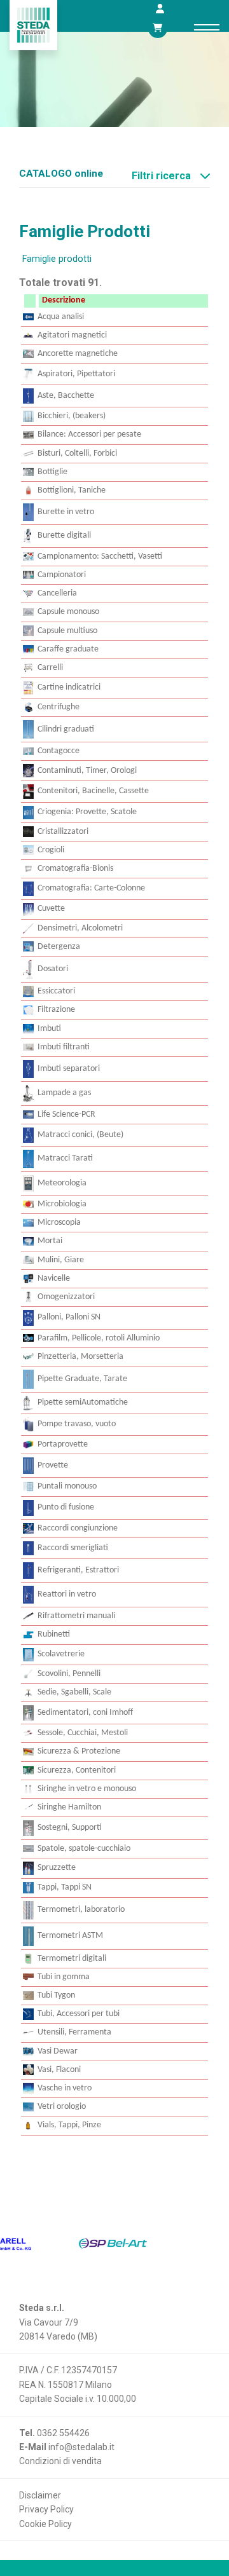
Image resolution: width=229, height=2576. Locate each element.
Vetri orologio (62, 2107)
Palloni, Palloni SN (69, 1317)
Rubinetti (54, 1634)
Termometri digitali (72, 1959)
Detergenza (59, 947)
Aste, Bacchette (66, 396)
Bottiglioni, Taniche (72, 490)
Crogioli (51, 850)
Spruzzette (57, 1868)
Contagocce (59, 751)
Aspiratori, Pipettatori (76, 374)
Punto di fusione (66, 1507)
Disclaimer (40, 2495)
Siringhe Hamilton (69, 1807)
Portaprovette (63, 1444)
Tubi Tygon (56, 1995)
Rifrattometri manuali (76, 1616)
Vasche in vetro (65, 2088)
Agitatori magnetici (72, 335)
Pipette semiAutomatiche (83, 1402)
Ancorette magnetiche (78, 354)
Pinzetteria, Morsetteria (80, 1357)
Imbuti (49, 1029)
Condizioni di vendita (60, 2461)
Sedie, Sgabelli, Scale (74, 1692)
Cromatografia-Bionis (75, 869)
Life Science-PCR (66, 1114)
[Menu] (207, 27)
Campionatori (62, 575)
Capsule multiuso (67, 631)
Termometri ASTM (70, 1936)
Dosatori (53, 969)
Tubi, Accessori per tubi (79, 2014)
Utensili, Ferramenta (74, 2032)
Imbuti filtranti (64, 1047)
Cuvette (51, 909)
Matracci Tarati (65, 1158)
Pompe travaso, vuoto (77, 1424)
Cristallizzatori (63, 832)
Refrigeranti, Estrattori (78, 1570)
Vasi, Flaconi (59, 2070)
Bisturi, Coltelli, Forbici (77, 453)
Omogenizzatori (66, 1297)
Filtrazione (56, 1010)
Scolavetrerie (61, 1654)
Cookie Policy (45, 2524)
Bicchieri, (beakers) (72, 416)
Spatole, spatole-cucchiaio (84, 1849)
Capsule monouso (68, 612)
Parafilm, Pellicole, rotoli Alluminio (99, 1338)
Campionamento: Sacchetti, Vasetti (100, 556)
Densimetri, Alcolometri (80, 928)
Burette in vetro (66, 512)
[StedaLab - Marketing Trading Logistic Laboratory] (33, 25)
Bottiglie (52, 472)
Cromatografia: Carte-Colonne (91, 888)
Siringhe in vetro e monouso (87, 1789)
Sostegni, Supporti (70, 1828)
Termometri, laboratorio (81, 1910)
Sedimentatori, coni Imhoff (85, 1713)
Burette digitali (64, 535)
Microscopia (59, 1223)
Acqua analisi (61, 317)
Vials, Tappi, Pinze (69, 2125)
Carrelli (50, 668)
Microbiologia (62, 1204)
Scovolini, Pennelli (69, 1674)
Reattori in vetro (67, 1594)
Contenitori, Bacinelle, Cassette (93, 791)
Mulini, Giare (61, 1260)
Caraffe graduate (68, 649)
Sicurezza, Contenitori (77, 1770)
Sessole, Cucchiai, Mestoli (83, 1733)
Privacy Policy (46, 2509)
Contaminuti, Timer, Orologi (87, 771)
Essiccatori (56, 991)
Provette (53, 1465)
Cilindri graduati (66, 729)
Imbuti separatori (69, 1069)
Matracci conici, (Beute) (80, 1135)
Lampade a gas (64, 1093)
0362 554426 (63, 2433)
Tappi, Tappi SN (65, 1887)
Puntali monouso (67, 1486)
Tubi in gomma (64, 1977)
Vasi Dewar (58, 2051)
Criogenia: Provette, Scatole (87, 812)
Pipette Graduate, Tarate (82, 1379)
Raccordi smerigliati (73, 1548)
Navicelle (54, 1278)
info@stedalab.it (81, 2447)
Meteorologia (62, 1183)
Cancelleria (57, 593)
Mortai (50, 1241)
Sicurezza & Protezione (79, 1751)
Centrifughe (59, 707)
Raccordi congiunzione (78, 1528)
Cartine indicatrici (69, 687)
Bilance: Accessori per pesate (89, 434)
